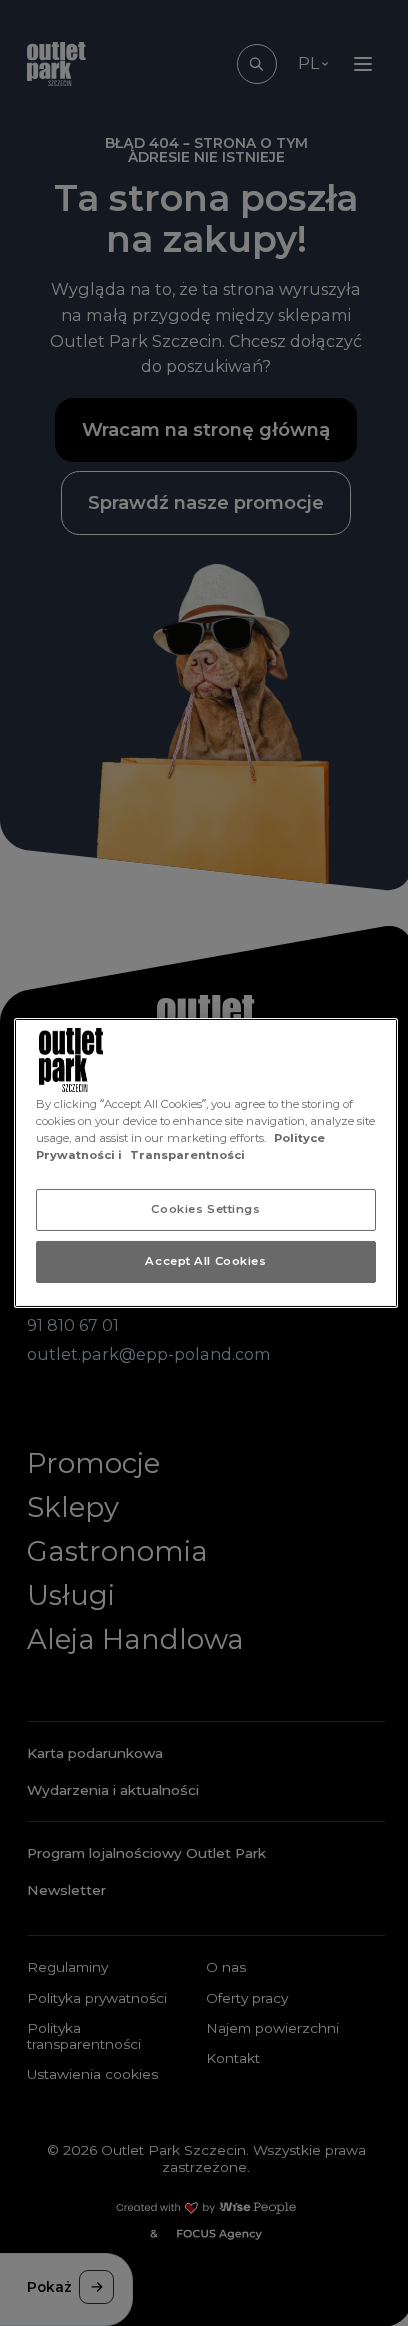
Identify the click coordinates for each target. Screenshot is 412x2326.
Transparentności (187, 1155)
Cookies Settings (205, 1209)
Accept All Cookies (205, 1261)
